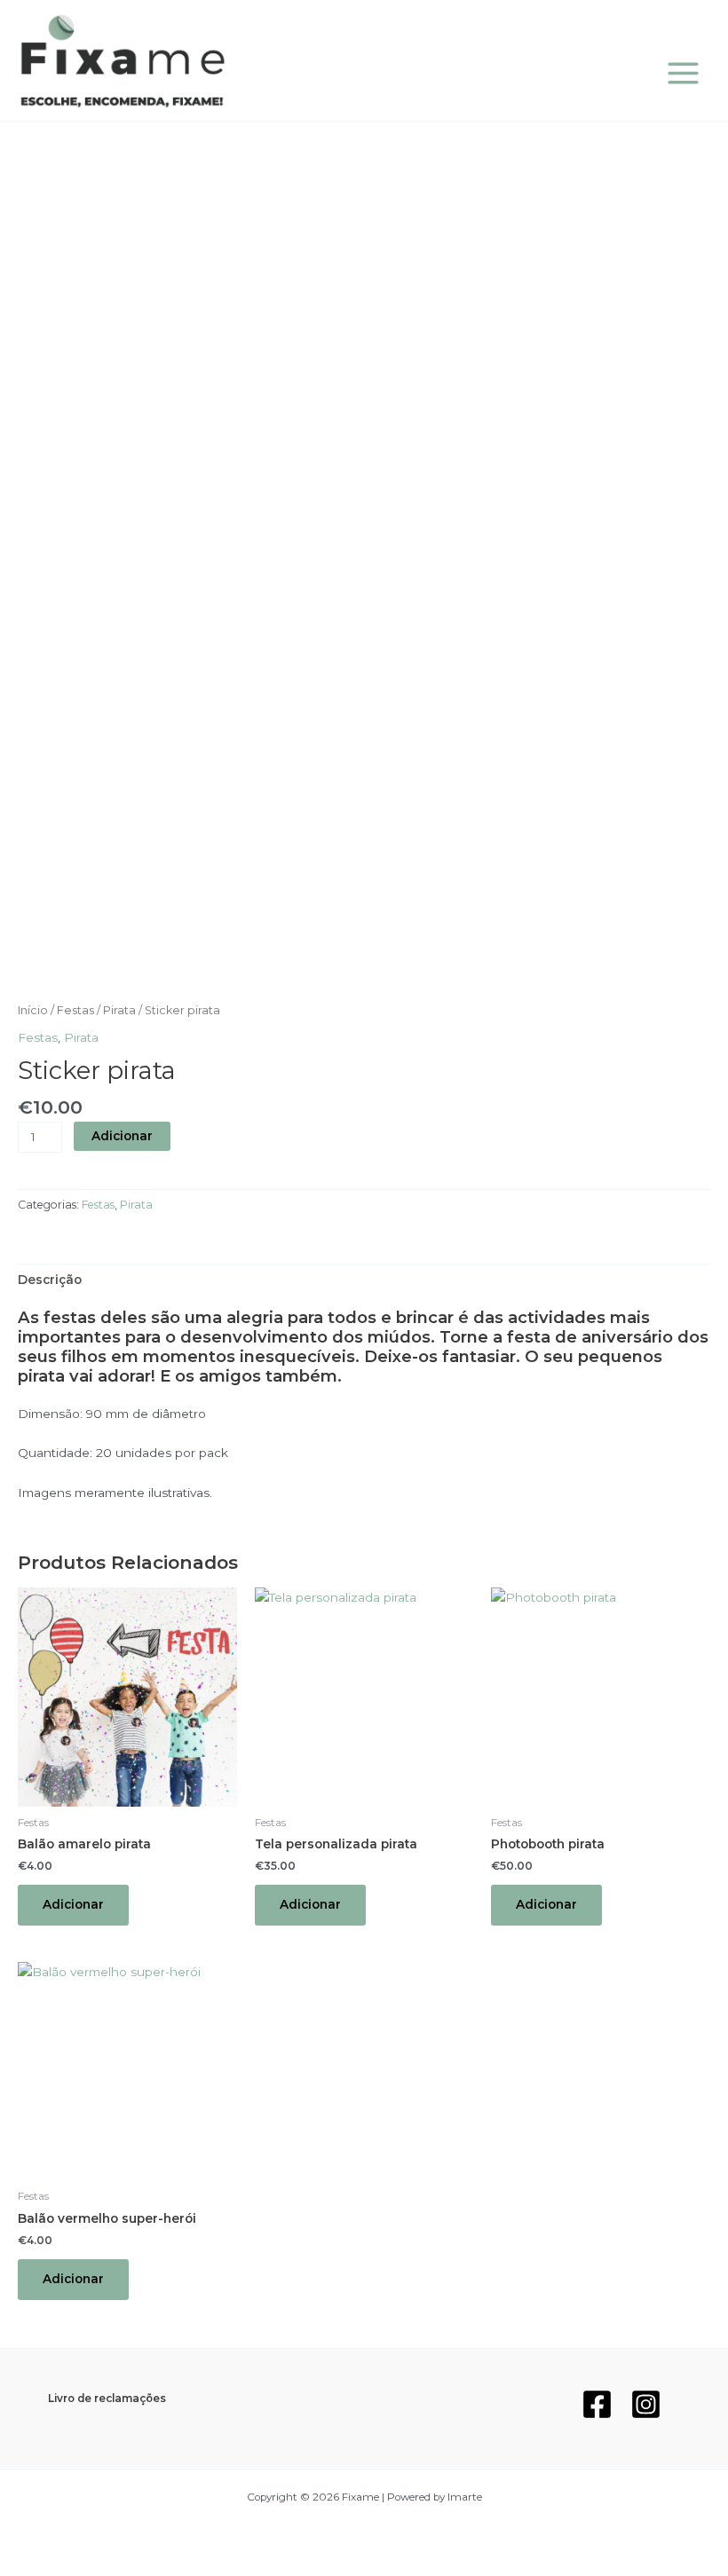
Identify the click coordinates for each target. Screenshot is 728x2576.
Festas (75, 1010)
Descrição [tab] (50, 1280)
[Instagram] (646, 2404)
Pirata (119, 1010)
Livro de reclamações (107, 2399)
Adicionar (122, 1136)
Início (33, 1010)
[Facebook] (597, 2404)
